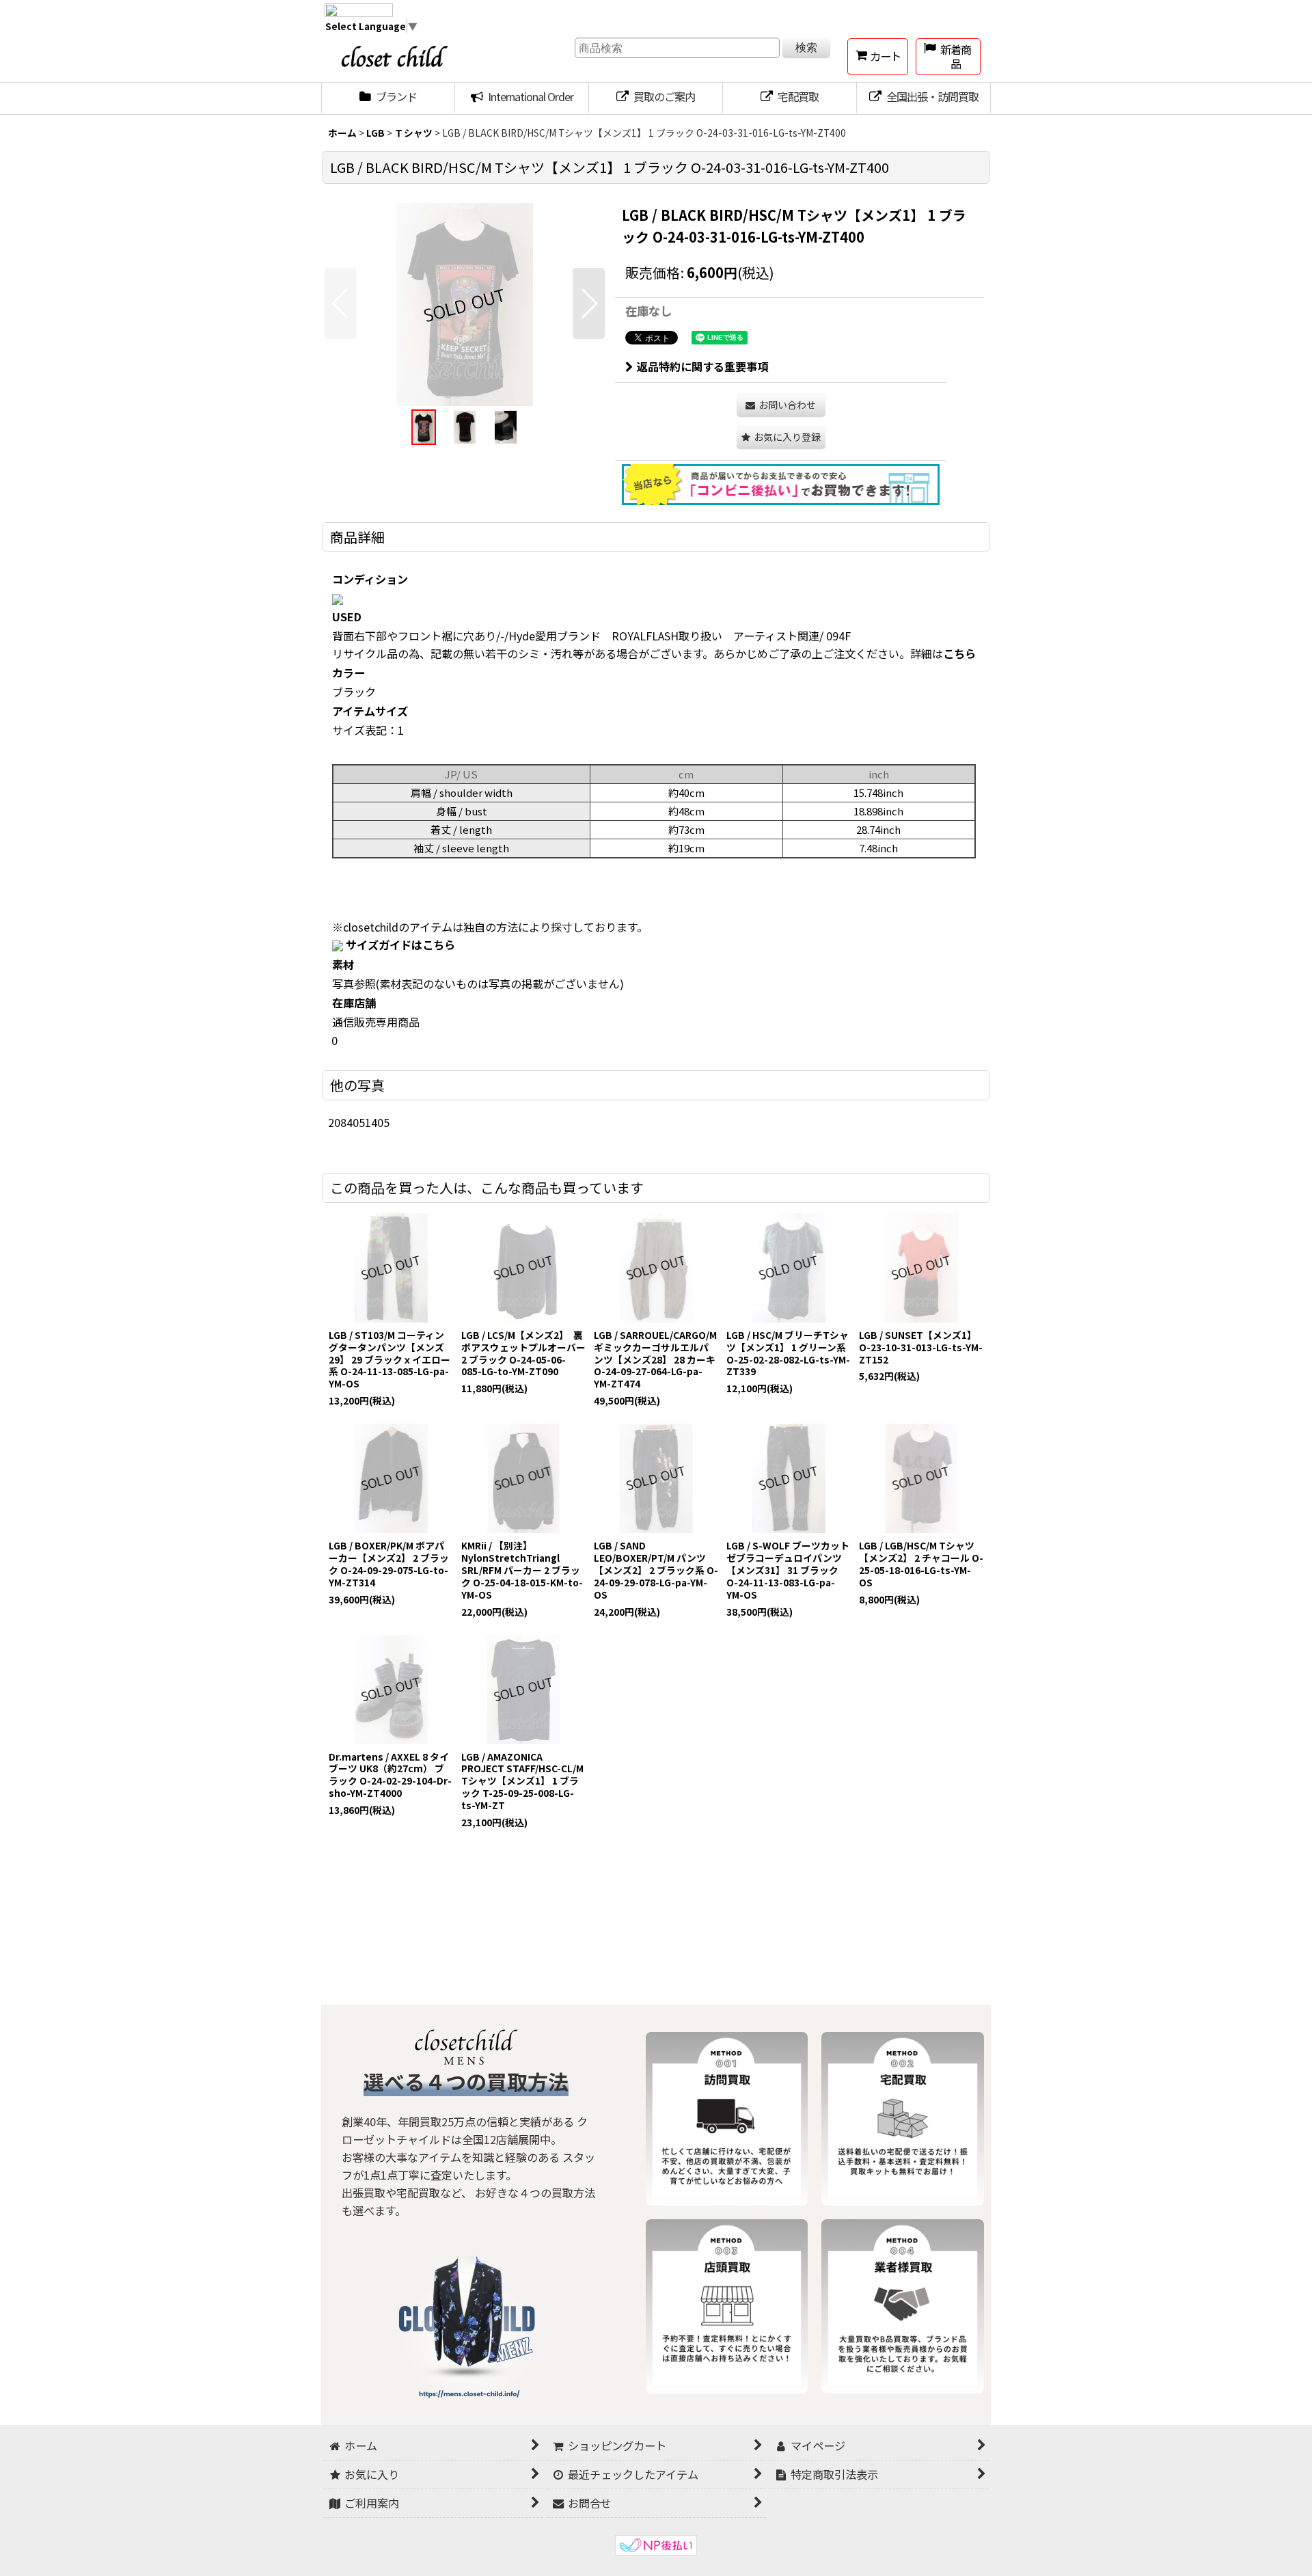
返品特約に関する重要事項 (702, 366)
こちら (959, 653)
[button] (341, 303)
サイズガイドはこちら (400, 945)
